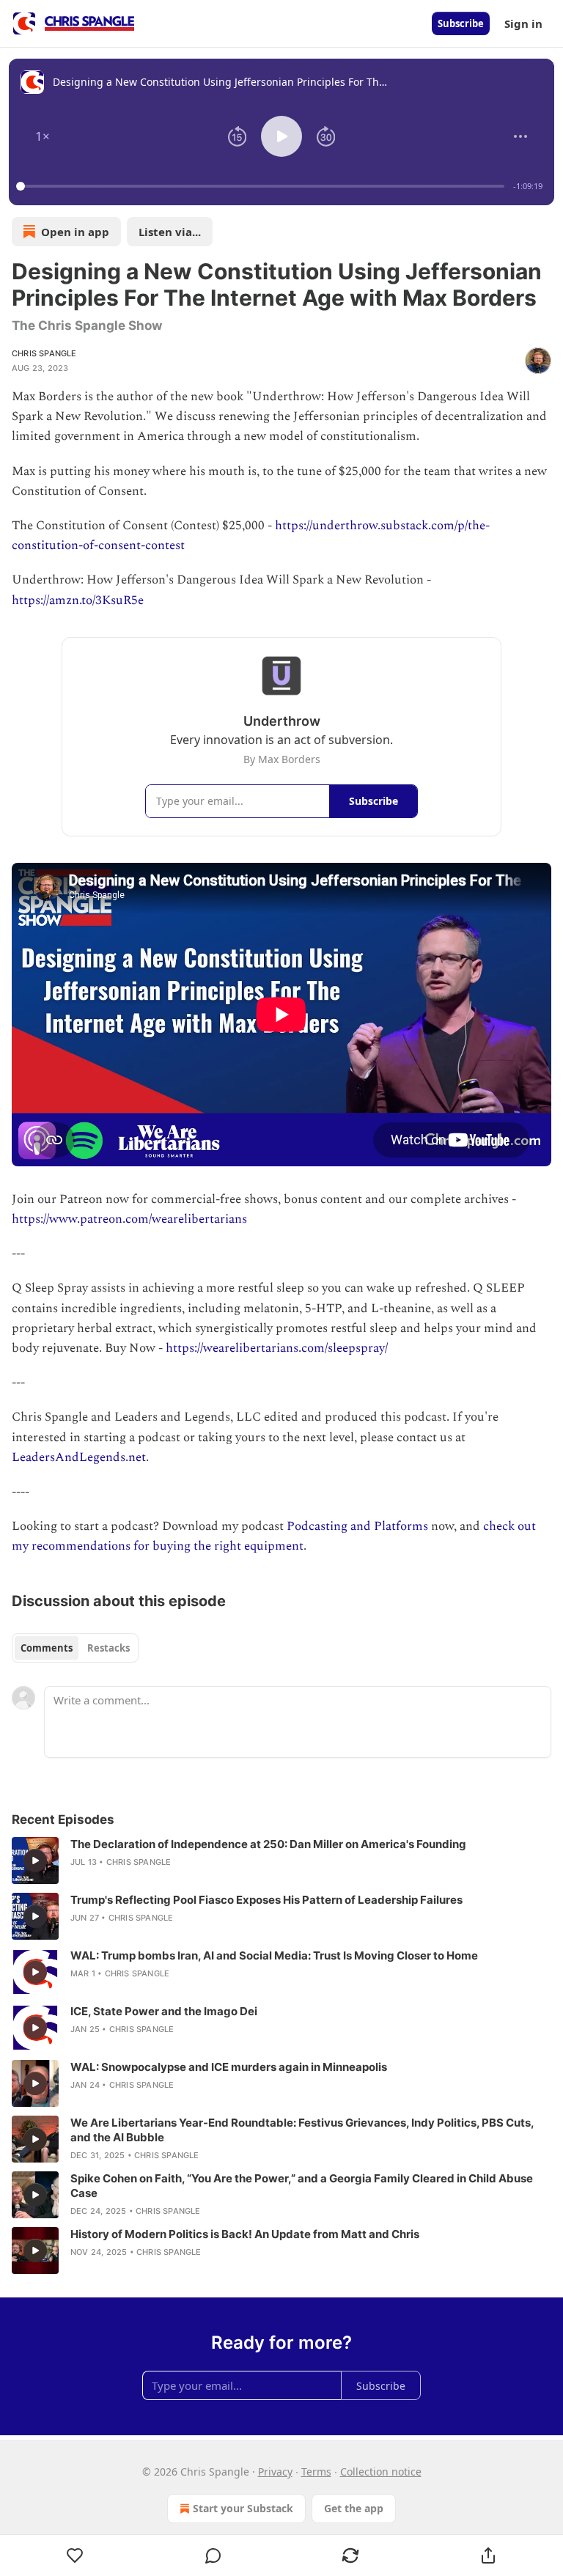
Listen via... (170, 232)
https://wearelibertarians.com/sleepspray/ (277, 1348)
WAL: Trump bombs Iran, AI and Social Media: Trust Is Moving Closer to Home (274, 1955)
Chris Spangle (44, 353)
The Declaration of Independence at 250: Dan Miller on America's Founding (268, 1844)
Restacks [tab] (108, 1648)
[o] (35, 1861)
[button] (43, 136)
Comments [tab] (47, 1648)
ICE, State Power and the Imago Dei (164, 2011)
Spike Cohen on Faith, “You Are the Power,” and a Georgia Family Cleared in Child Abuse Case (302, 2186)
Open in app (75, 232)
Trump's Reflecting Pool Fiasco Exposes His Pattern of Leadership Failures (266, 1900)
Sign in (523, 23)
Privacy (275, 2472)
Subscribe (461, 23)
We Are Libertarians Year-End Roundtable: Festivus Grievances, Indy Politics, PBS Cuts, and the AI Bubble (302, 2130)
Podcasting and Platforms (357, 1526)
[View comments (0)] (213, 2555)
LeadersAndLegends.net (79, 1457)
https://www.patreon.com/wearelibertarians (129, 1219)
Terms (316, 2472)
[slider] (262, 186)
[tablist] (75, 1648)
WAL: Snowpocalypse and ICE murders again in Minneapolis (229, 2067)
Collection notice (381, 2472)
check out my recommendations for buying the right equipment (274, 1536)
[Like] (75, 2555)
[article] (281, 1861)
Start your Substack (243, 2508)
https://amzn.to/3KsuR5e (78, 600)
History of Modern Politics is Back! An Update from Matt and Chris (245, 2234)
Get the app (354, 2508)
